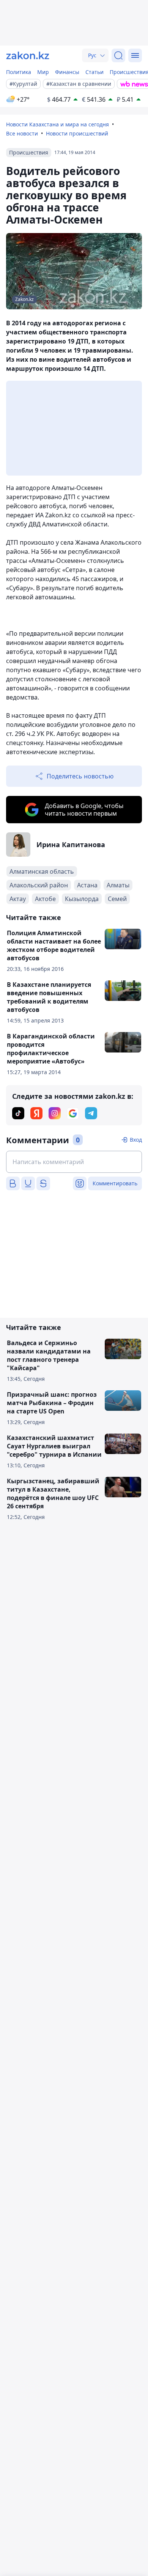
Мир (43, 72)
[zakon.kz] (28, 55)
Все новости (22, 133)
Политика (19, 72)
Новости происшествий (77, 133)
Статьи (94, 72)
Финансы (67, 72)
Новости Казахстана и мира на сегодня (57, 124)
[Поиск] (118, 55)
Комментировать (115, 1183)
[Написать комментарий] (74, 1162)
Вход (136, 1140)
